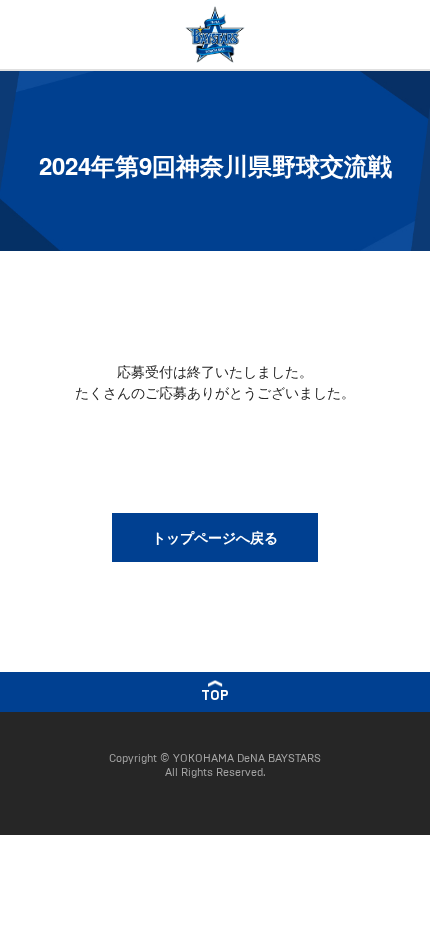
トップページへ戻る (215, 537)
